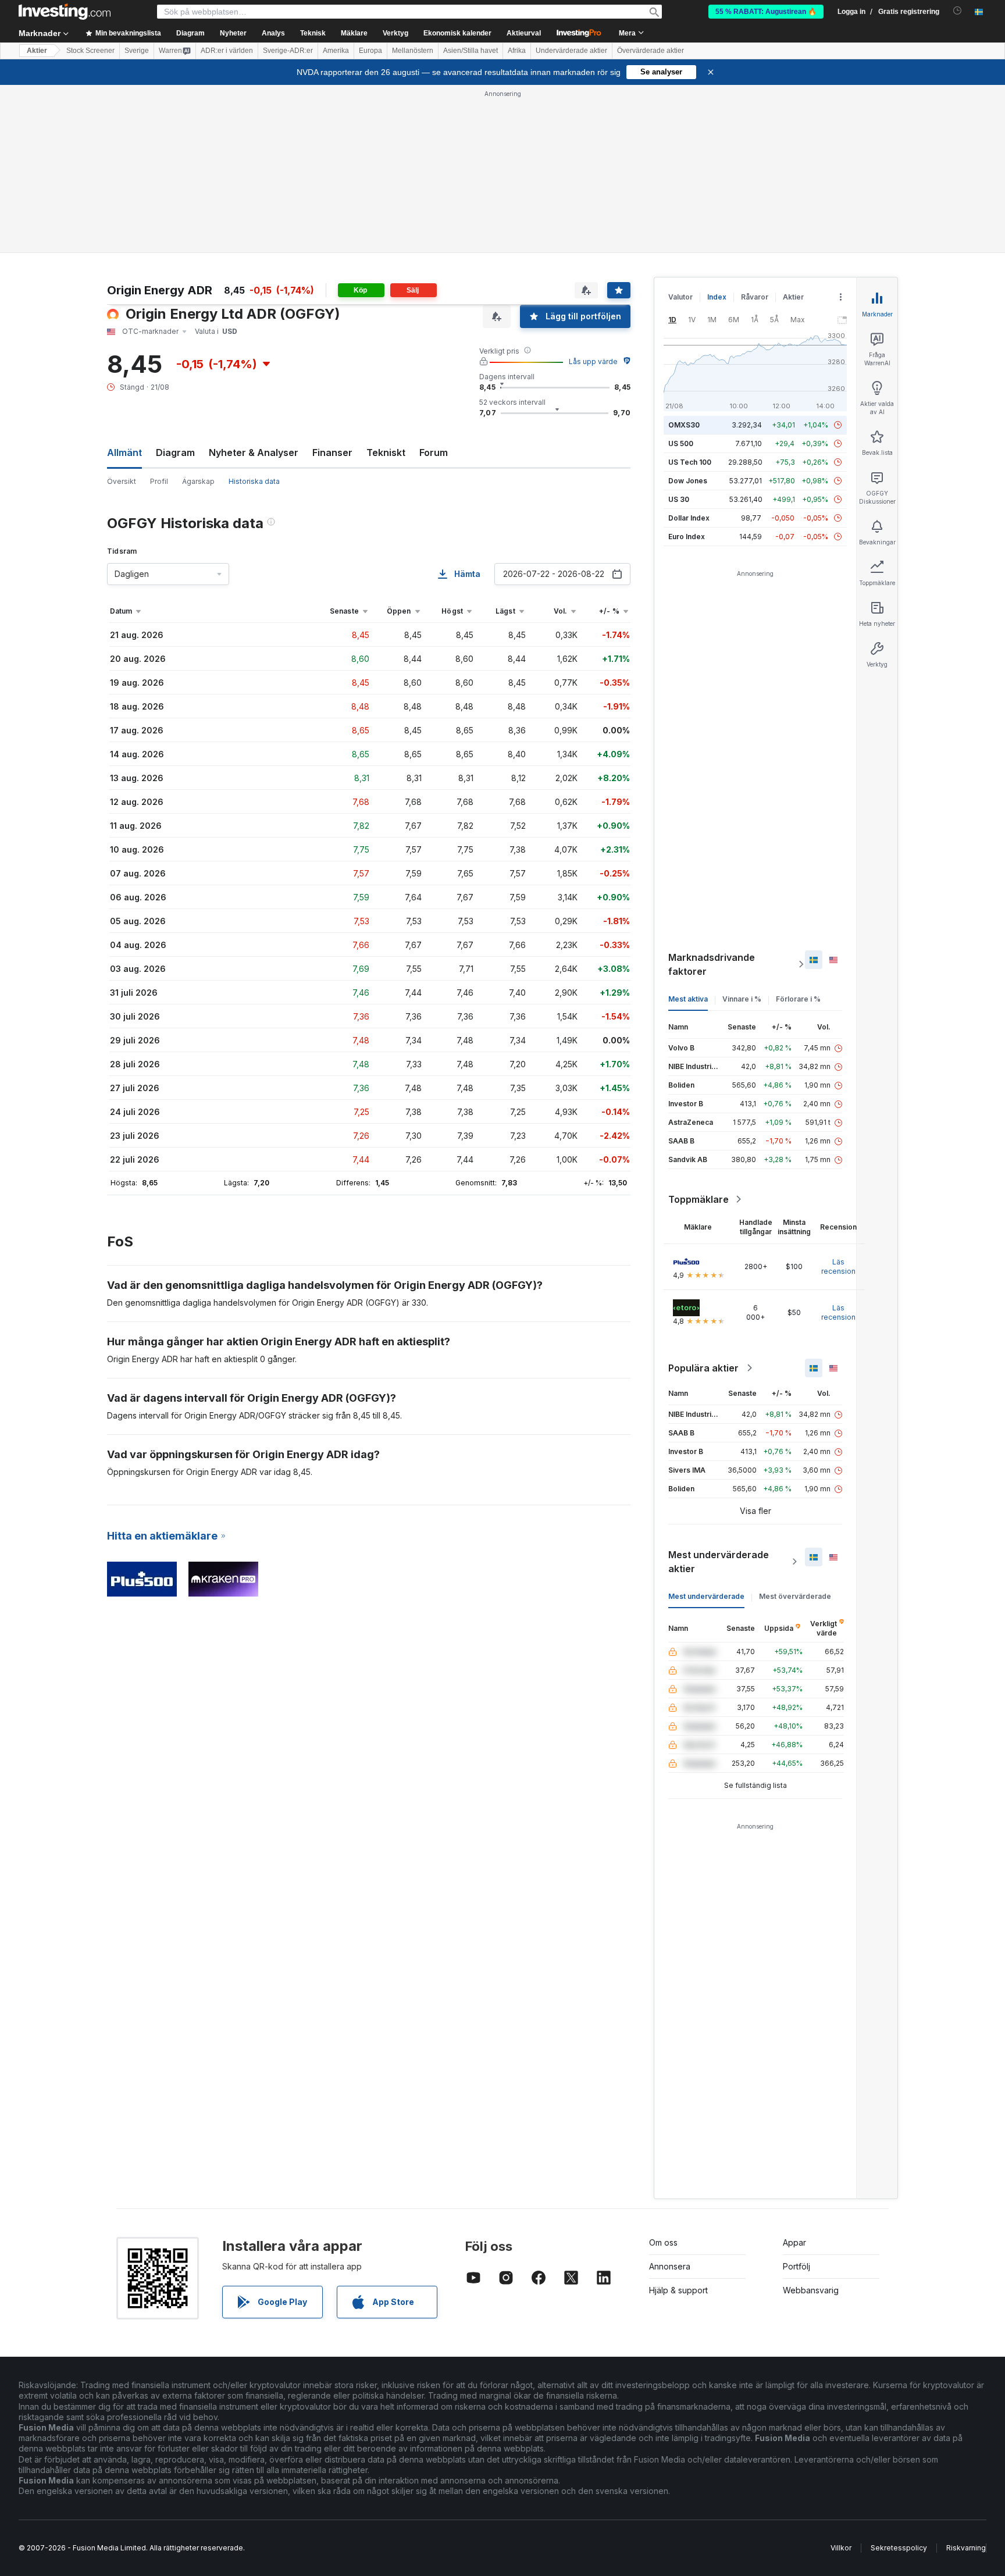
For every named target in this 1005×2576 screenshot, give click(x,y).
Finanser (332, 453)
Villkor (841, 2548)
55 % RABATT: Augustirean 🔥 (766, 12)
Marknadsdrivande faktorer (712, 964)
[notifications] (958, 11)
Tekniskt (386, 453)
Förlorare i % (798, 999)
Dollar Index (689, 518)
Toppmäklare (698, 1199)
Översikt (122, 481)
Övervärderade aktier (651, 51)
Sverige (137, 51)
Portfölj (796, 2266)
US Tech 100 (690, 462)
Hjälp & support (678, 2290)
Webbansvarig (811, 2290)
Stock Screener (90, 51)
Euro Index (687, 537)
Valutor (680, 297)
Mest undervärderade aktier (719, 1562)
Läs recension (838, 1266)
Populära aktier (703, 1368)
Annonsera (670, 2266)
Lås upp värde (593, 361)
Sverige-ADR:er (288, 51)
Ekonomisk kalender (457, 33)
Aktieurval (524, 33)
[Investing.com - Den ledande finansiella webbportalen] (65, 12)
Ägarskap (198, 481)
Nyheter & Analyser (254, 453)
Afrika (517, 51)
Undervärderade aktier (571, 51)
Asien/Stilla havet (471, 51)
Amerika (336, 51)
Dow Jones (688, 481)
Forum (434, 453)
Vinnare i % (742, 999)
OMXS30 (684, 425)
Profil (159, 481)
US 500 (681, 443)
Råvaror (755, 297)
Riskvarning (966, 2548)
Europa (370, 51)
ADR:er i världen (227, 51)
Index (717, 297)
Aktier (37, 51)
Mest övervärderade (795, 1596)
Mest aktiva (688, 999)
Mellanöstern (413, 51)
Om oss (663, 2242)
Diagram (175, 453)
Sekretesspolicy (899, 2548)
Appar (794, 2242)
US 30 (679, 499)
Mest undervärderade (706, 1596)
